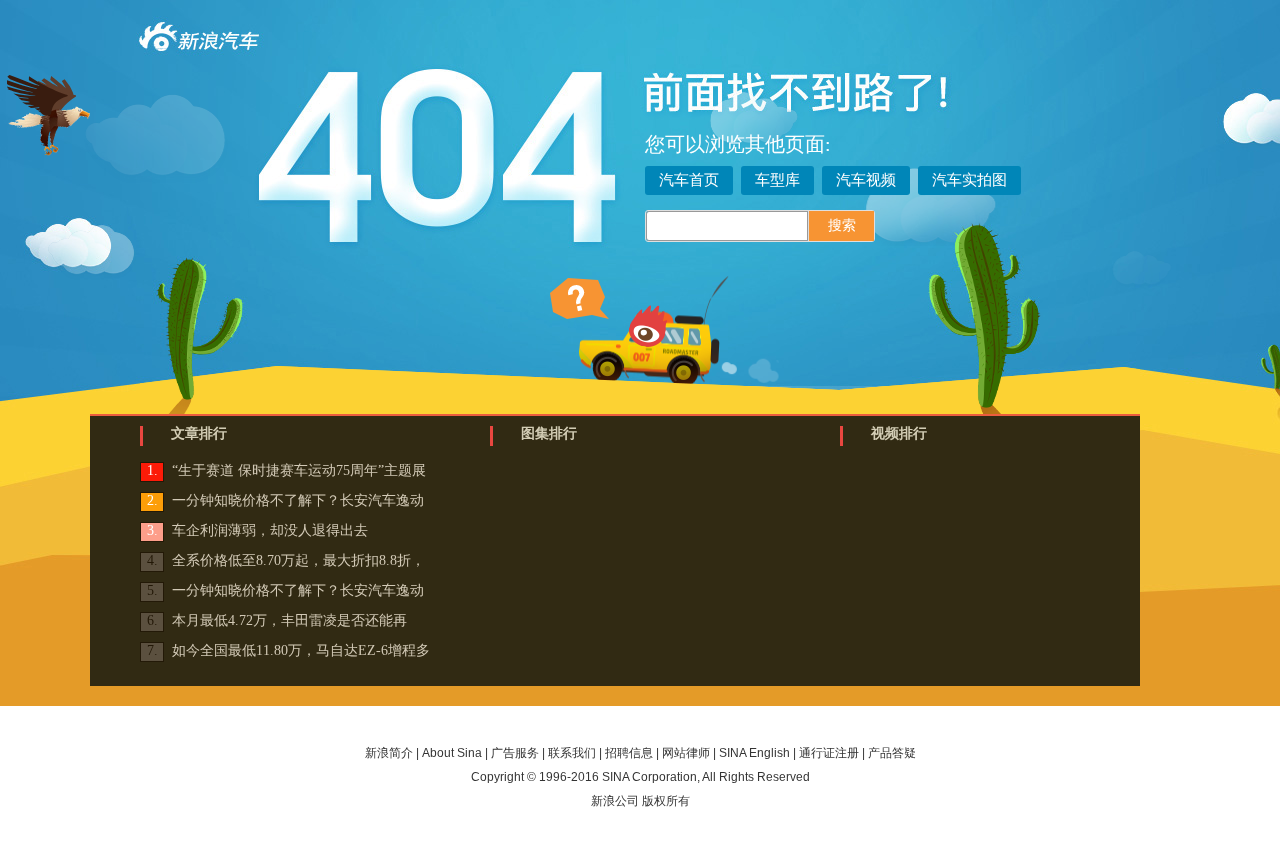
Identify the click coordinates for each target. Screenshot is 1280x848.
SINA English (754, 753)
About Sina (452, 753)
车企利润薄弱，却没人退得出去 (270, 530)
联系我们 (572, 753)
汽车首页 (689, 180)
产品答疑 (892, 753)
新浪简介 (389, 753)
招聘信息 (629, 753)
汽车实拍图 (969, 180)
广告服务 (515, 753)
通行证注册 (829, 753)
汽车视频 (866, 180)
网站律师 (686, 753)
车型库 (777, 180)
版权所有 (666, 801)
